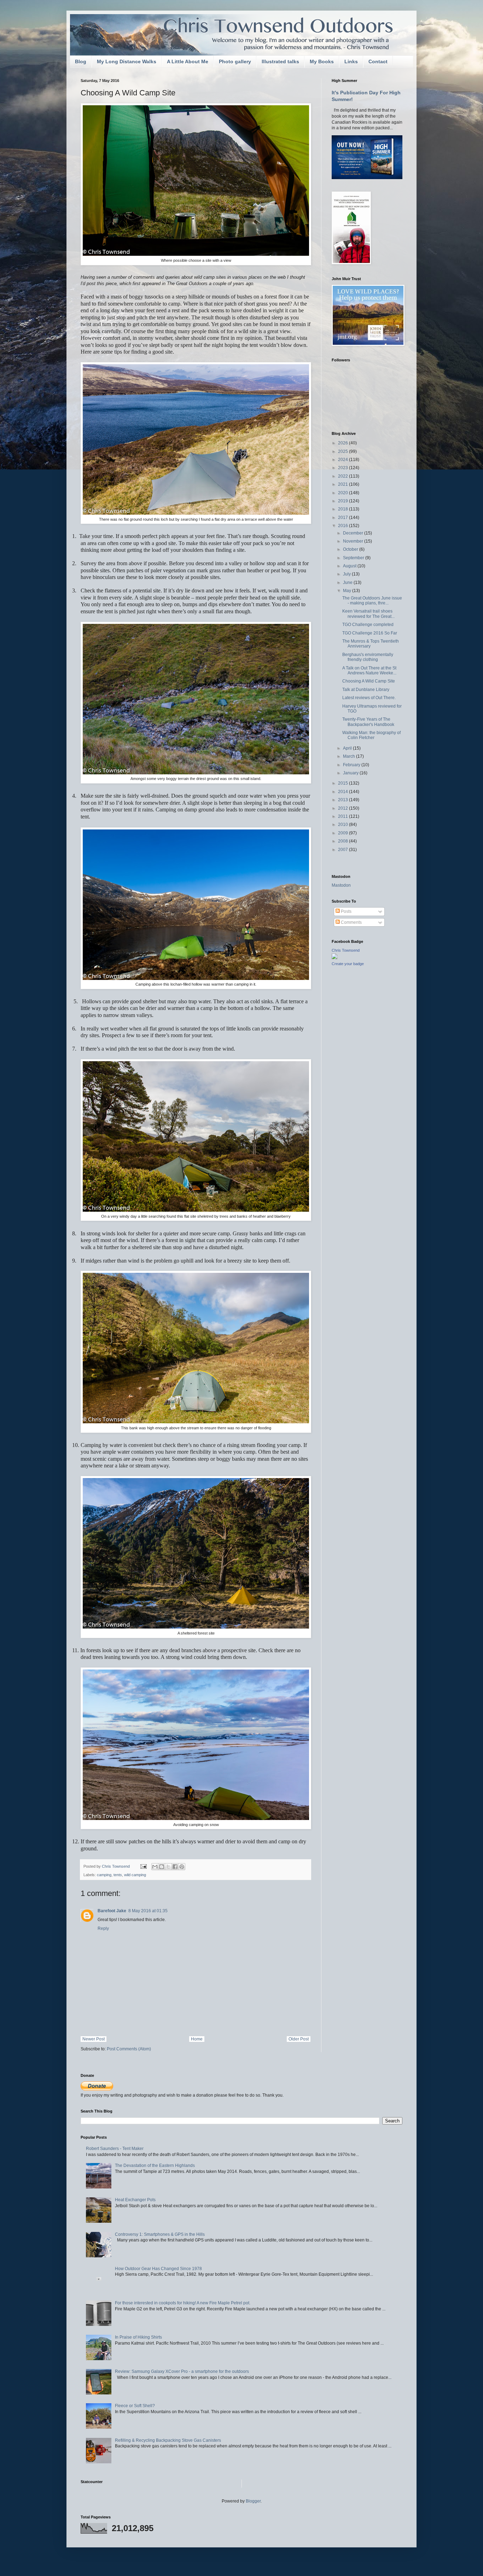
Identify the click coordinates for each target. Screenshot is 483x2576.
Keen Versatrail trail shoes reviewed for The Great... (368, 614)
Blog (81, 61)
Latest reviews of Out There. (369, 698)
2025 (344, 451)
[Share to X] (168, 1867)
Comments (351, 922)
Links (351, 61)
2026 (344, 443)
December (354, 533)
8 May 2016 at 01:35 (148, 1911)
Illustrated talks (280, 61)
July (347, 574)
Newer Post (94, 2039)
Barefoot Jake (112, 1911)
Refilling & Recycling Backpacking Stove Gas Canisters (168, 2440)
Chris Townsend (346, 950)
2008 (344, 841)
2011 (344, 816)
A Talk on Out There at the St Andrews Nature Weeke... (369, 670)
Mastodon (341, 885)
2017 (344, 518)
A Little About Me (188, 61)
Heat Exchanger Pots (135, 2200)
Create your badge (348, 964)
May (348, 591)
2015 (344, 783)
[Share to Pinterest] (182, 1867)
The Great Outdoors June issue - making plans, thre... (372, 601)
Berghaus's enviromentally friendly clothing (368, 657)
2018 (344, 509)
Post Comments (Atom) (129, 2049)
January (351, 773)
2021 (344, 484)
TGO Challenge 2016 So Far (370, 633)
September (354, 558)
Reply (103, 1928)
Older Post (299, 2039)
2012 (344, 808)
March (350, 756)
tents (118, 1875)
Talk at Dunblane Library (366, 690)
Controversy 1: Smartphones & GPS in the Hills (160, 2234)
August (350, 566)
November (354, 541)
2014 (344, 792)
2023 (344, 468)
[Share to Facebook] (175, 1867)
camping (104, 1875)
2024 (344, 460)
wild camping (135, 1875)
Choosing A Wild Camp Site (369, 681)
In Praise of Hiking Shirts (138, 2337)
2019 (344, 501)
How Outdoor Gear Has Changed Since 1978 (158, 2269)
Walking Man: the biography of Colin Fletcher (371, 735)
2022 (344, 476)
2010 (344, 825)
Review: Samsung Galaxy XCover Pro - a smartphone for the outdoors (182, 2371)
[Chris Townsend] (334, 958)
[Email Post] (143, 1866)
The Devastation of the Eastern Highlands (155, 2166)
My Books (322, 61)
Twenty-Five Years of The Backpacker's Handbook (368, 722)
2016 (344, 526)
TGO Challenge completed (368, 625)
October (351, 549)
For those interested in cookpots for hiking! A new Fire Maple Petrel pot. (183, 2303)
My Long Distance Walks (127, 61)
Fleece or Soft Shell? (135, 2406)
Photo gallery (235, 61)
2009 (344, 833)
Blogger (253, 2501)
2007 (344, 850)
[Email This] (155, 1867)
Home (197, 2039)
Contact (378, 61)
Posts (346, 911)
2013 (344, 800)
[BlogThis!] (162, 1867)
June (348, 583)
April (348, 748)
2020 (344, 493)
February (352, 765)
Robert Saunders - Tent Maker (115, 2149)
